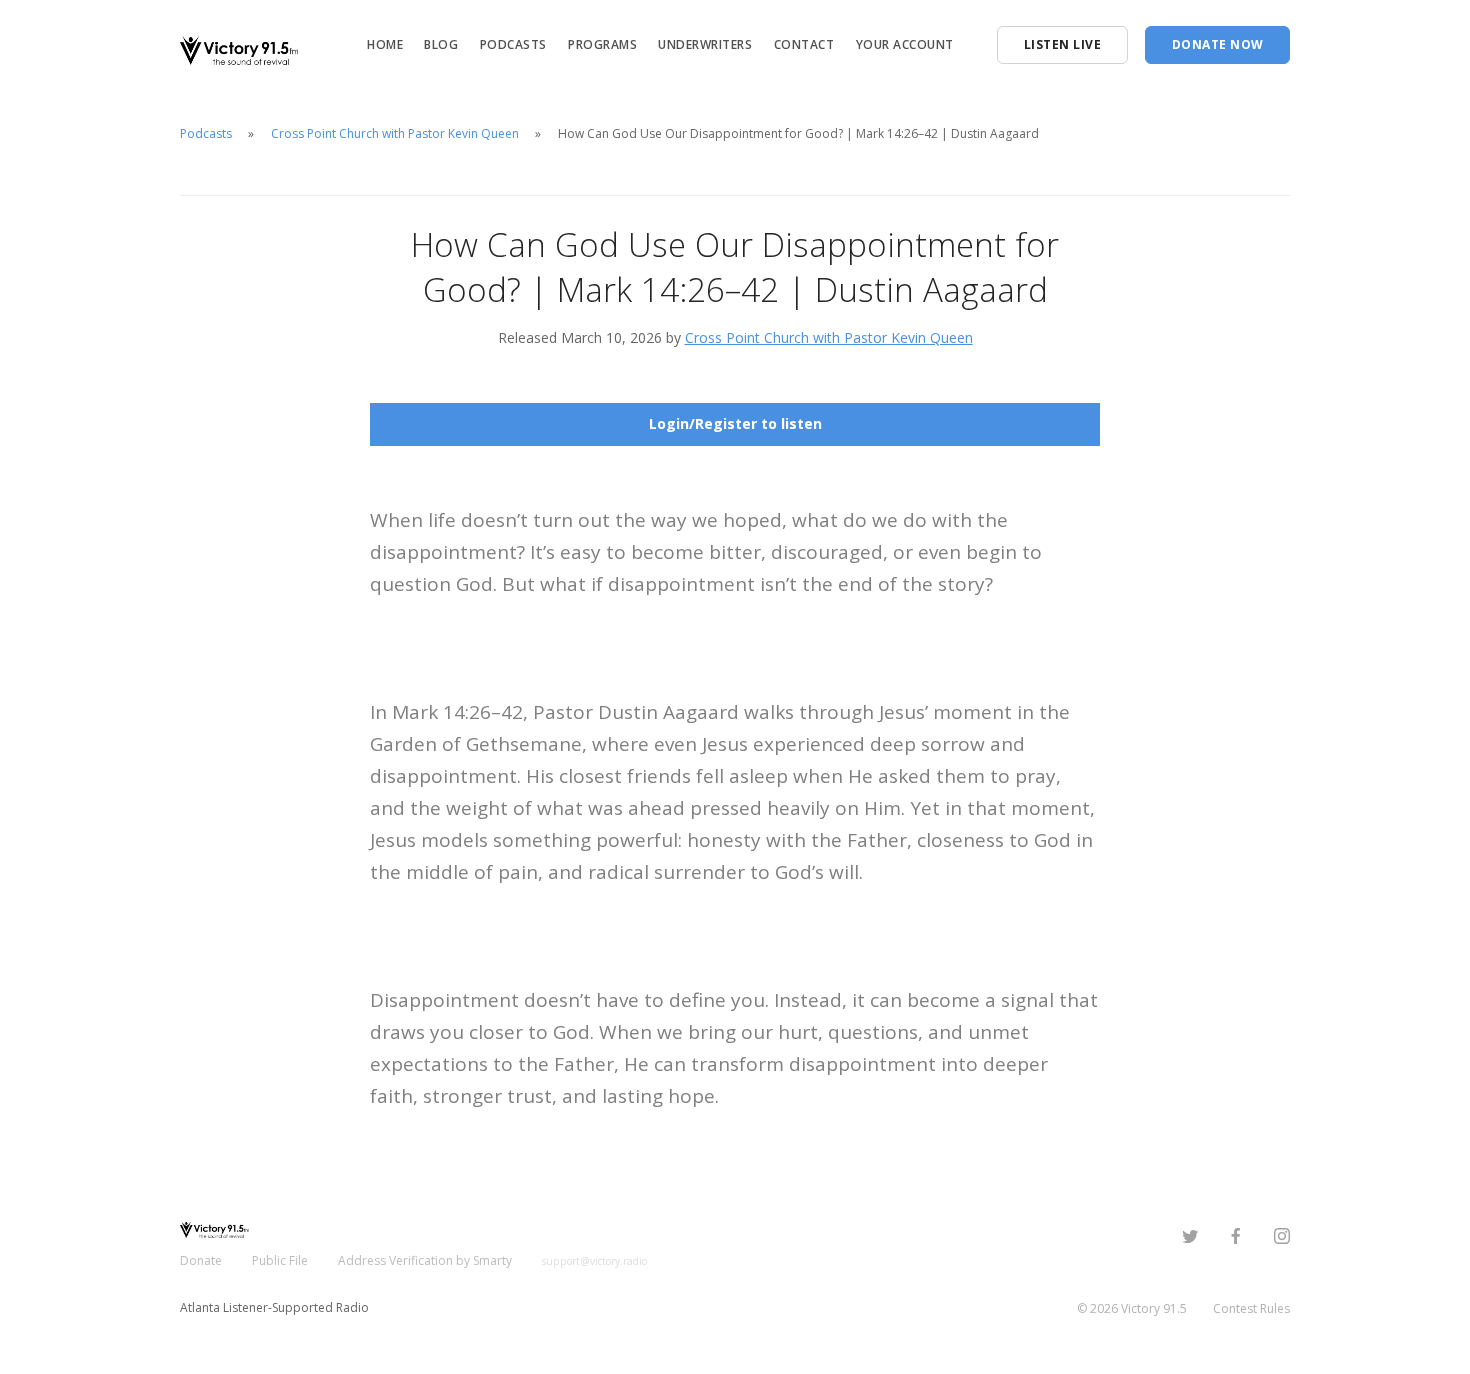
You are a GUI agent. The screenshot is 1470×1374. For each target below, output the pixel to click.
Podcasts (513, 44)
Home (385, 44)
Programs (602, 44)
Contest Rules (1251, 1308)
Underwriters (705, 44)
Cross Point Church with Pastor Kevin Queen (395, 133)
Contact (804, 44)
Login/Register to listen (735, 423)
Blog (441, 44)
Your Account (905, 44)
